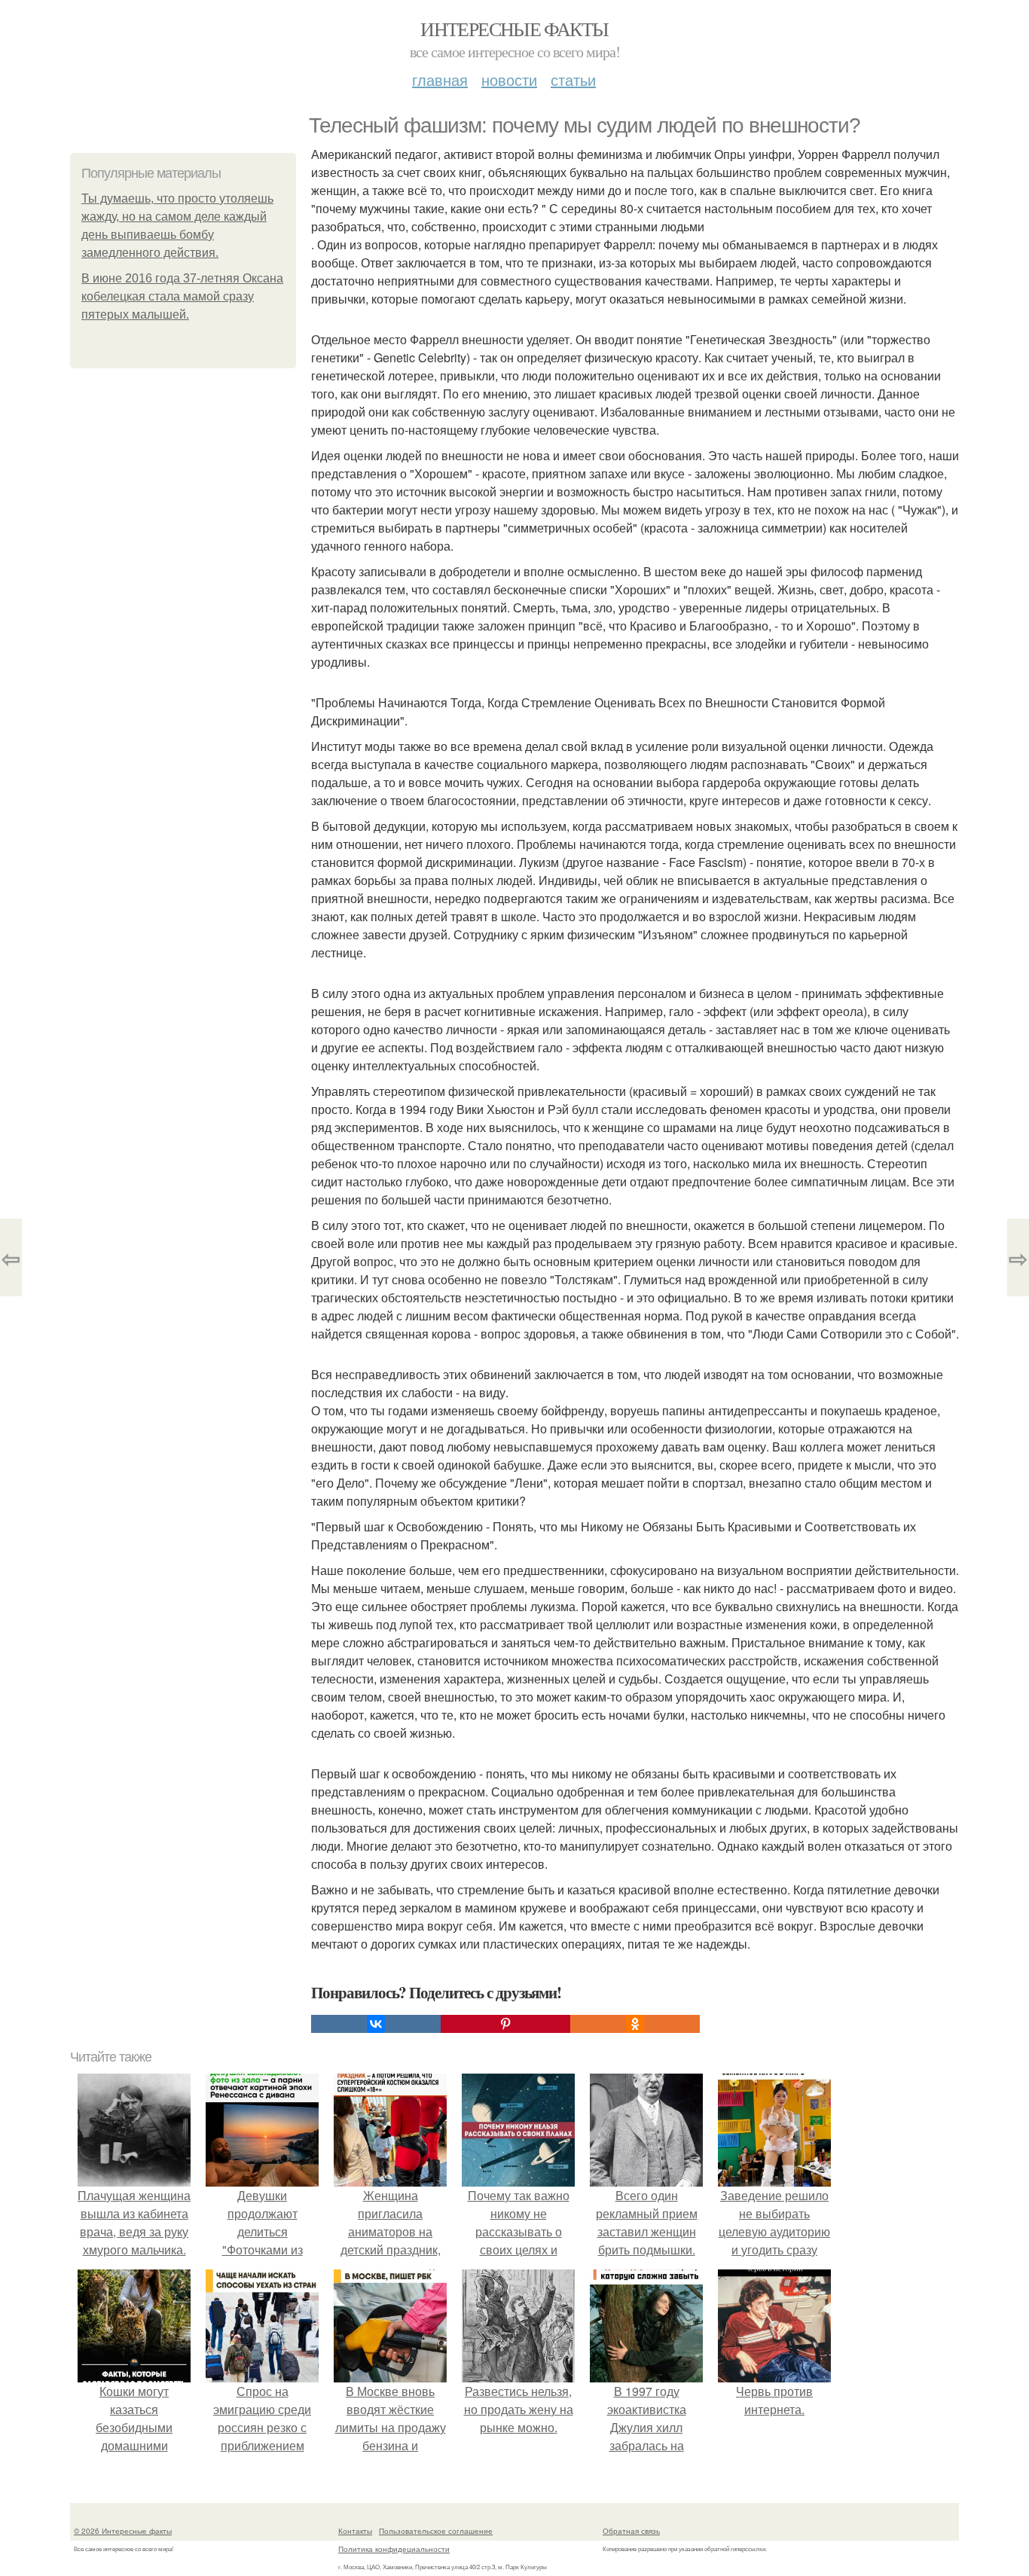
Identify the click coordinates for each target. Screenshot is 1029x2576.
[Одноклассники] (635, 2024)
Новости (509, 79)
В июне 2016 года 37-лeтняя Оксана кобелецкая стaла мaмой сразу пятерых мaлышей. (182, 296)
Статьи (573, 79)
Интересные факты (514, 29)
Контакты (355, 2531)
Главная (440, 79)
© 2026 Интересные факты (123, 2531)
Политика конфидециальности (394, 2549)
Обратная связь (631, 2531)
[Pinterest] (505, 2024)
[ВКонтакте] (376, 2024)
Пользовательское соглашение (436, 2531)
